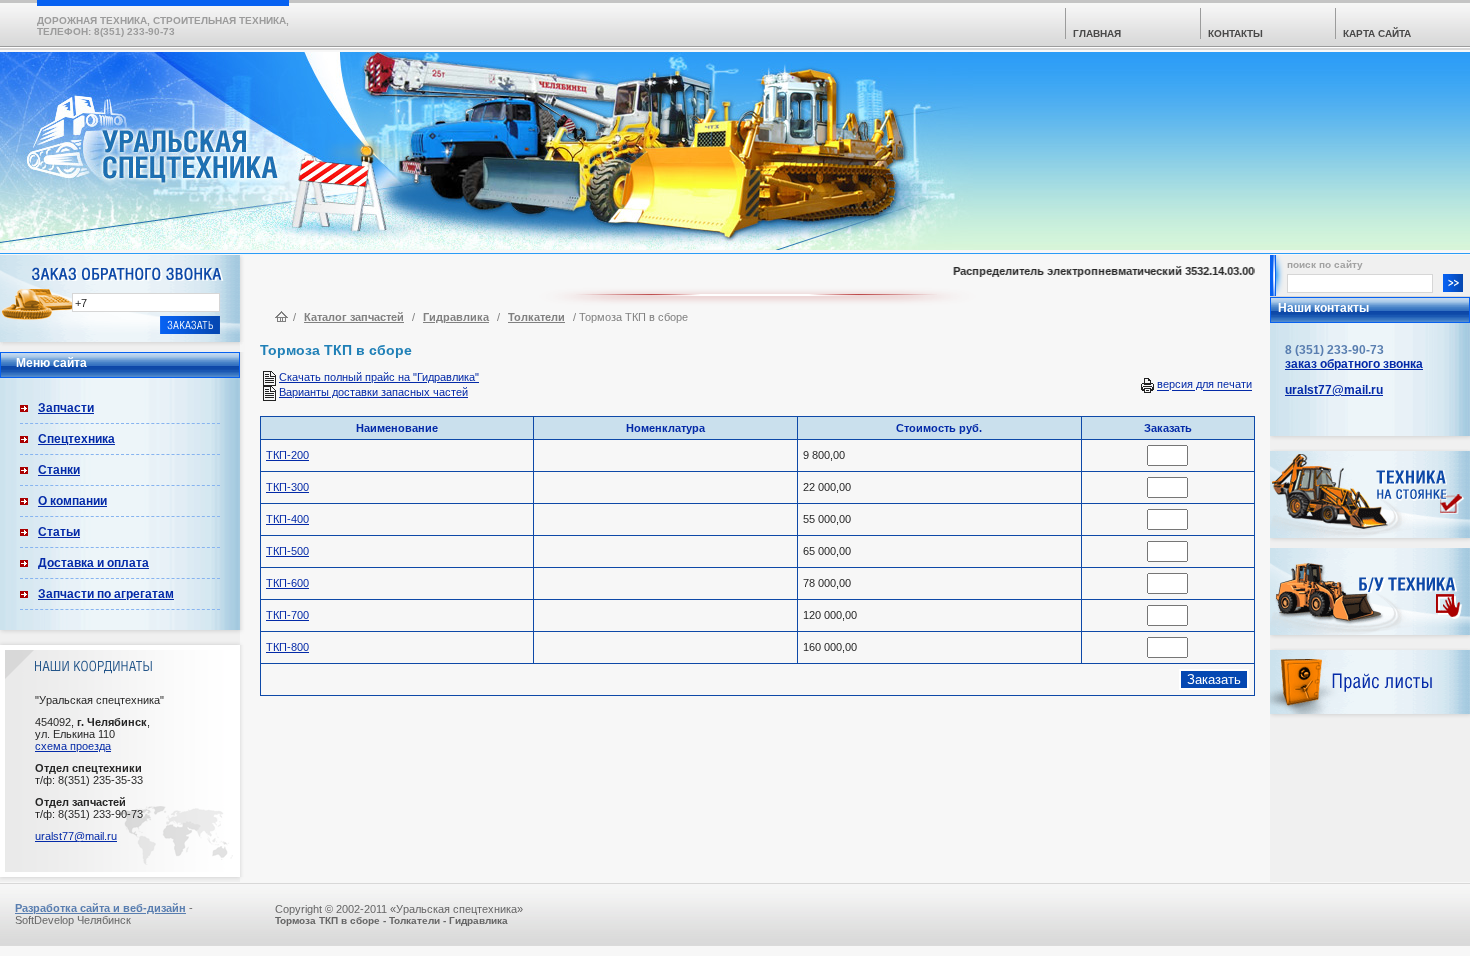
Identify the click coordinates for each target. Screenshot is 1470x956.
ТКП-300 (287, 487)
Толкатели (536, 317)
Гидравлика (456, 317)
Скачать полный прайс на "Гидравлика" (379, 377)
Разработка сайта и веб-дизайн (100, 908)
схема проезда (73, 746)
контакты (1235, 33)
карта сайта (1377, 33)
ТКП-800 (287, 647)
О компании (72, 501)
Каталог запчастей (354, 317)
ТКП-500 (287, 551)
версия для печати (1204, 385)
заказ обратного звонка (1354, 364)
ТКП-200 (287, 455)
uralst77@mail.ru (76, 836)
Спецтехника (76, 439)
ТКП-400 (287, 519)
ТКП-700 (287, 615)
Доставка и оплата (93, 563)
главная (1097, 33)
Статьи (59, 532)
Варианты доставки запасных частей (373, 392)
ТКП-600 (287, 583)
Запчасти (66, 408)
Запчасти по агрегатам (106, 594)
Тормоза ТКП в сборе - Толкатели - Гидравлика (391, 920)
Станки (59, 470)
